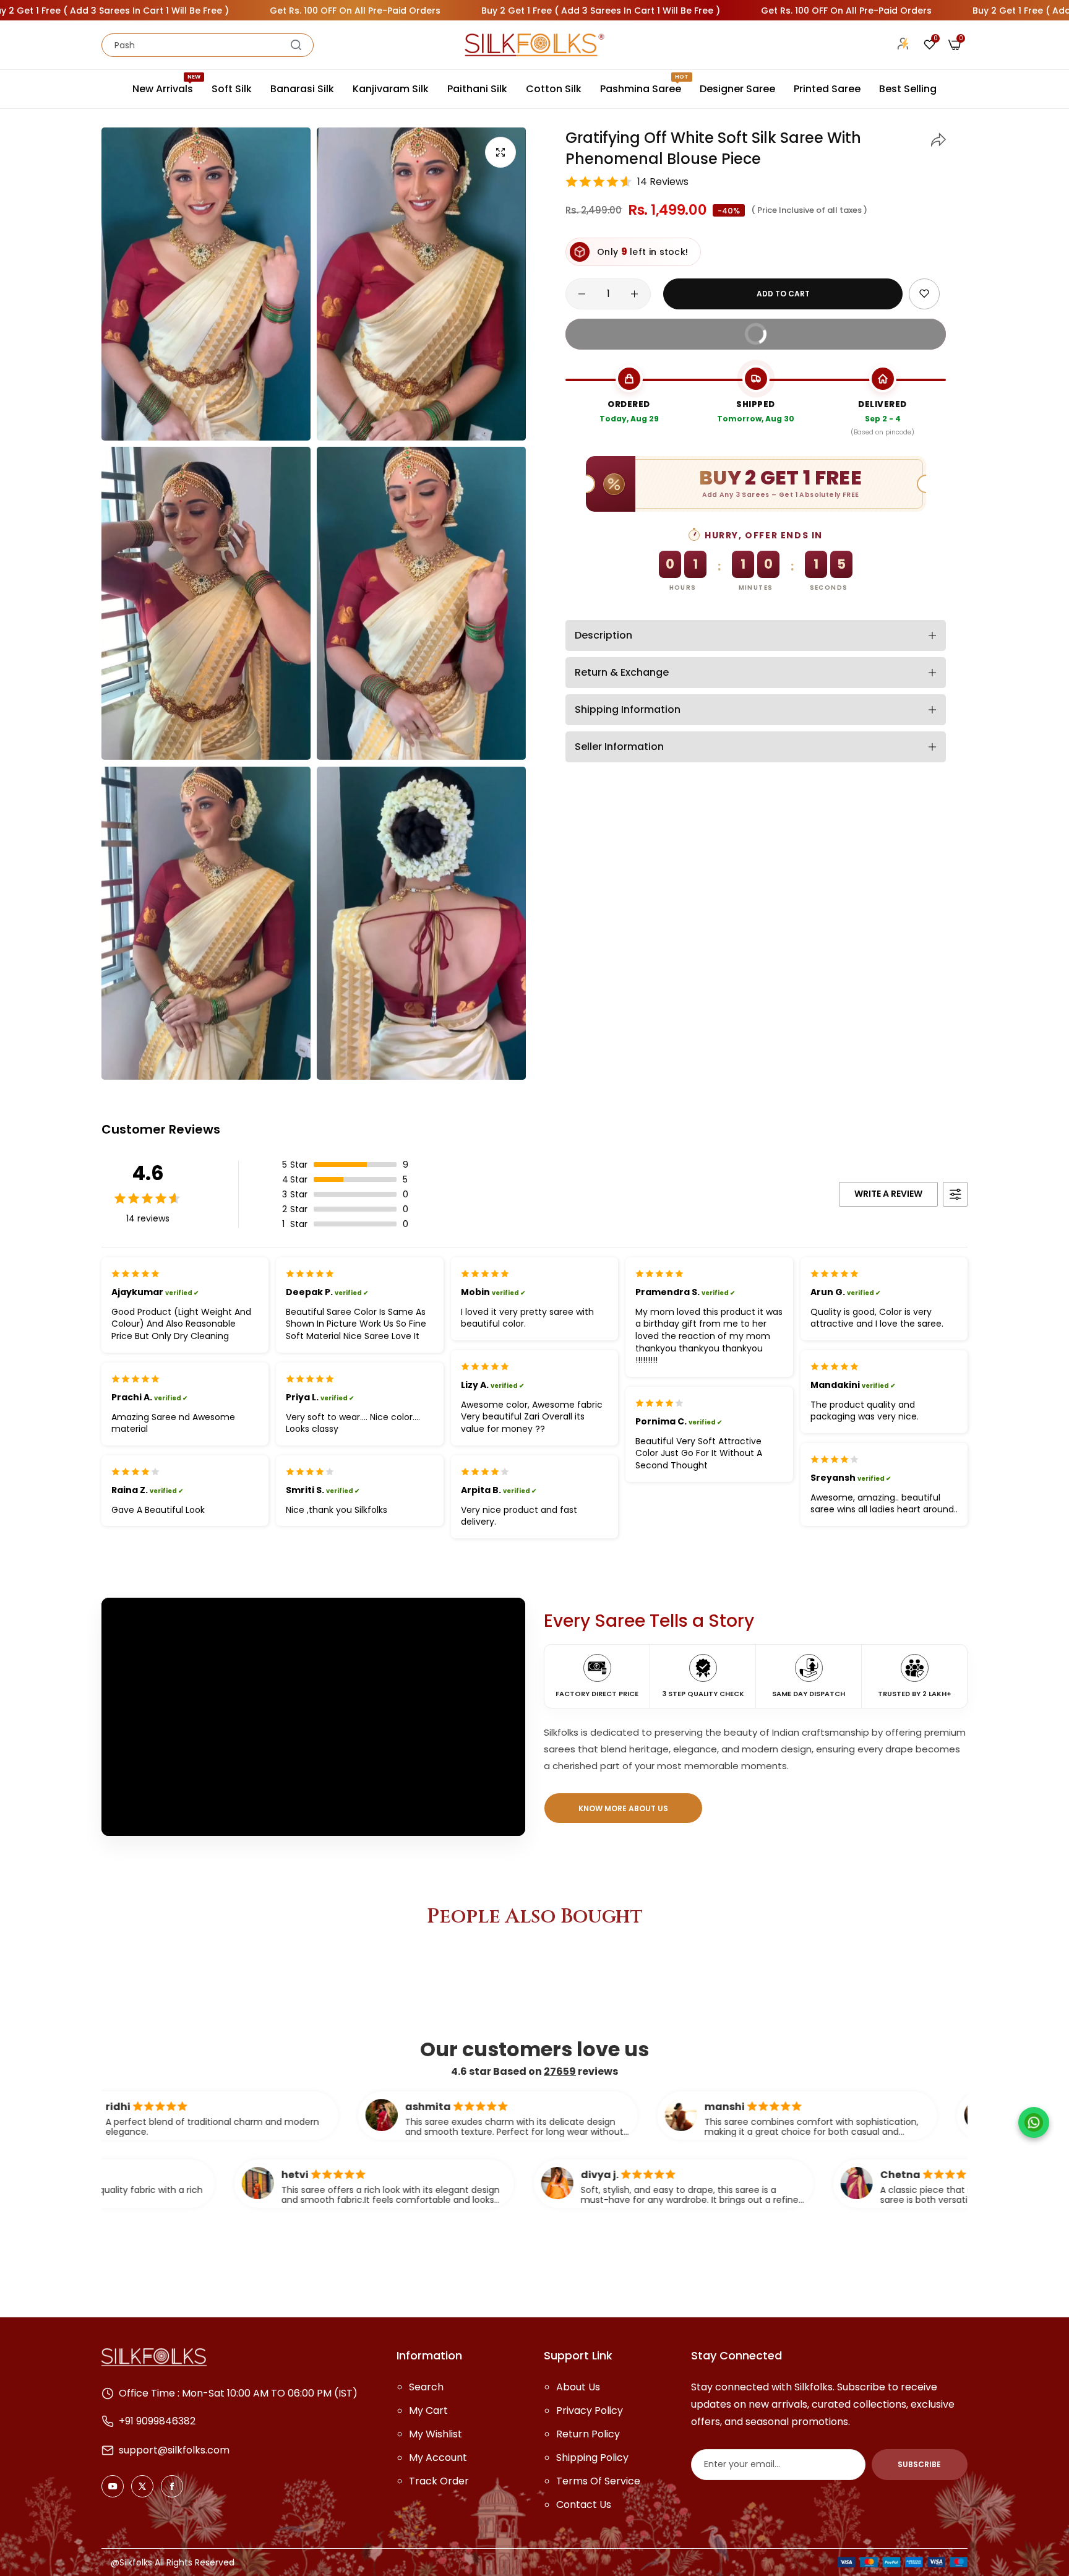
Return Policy (588, 2434)
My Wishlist (436, 2434)
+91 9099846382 (157, 2421)
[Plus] (634, 294)
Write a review (888, 1194)
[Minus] (582, 294)
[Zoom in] (500, 152)
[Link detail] (113, 2486)
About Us (578, 2387)
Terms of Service (598, 2481)
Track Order (439, 2481)
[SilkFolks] (534, 45)
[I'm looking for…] (296, 45)
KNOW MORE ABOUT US (623, 1808)
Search (426, 2387)
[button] (938, 138)
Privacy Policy (590, 2410)
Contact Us (584, 2505)
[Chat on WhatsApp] (1034, 2122)
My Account (438, 2458)
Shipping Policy (592, 2458)
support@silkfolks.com (174, 2450)
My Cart (428, 2410)
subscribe (919, 2464)
